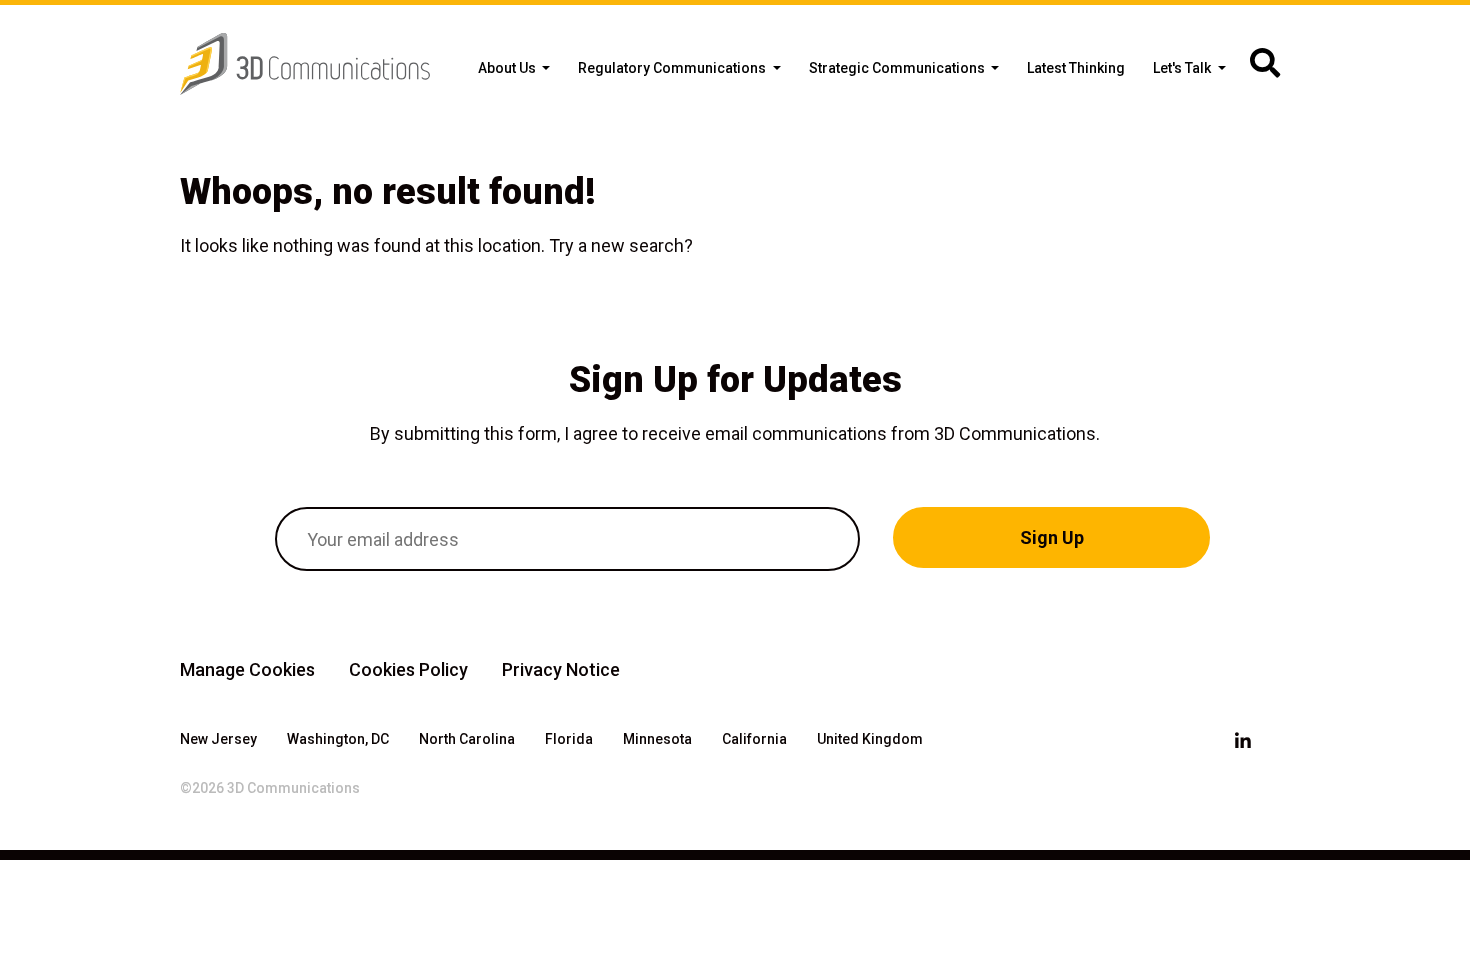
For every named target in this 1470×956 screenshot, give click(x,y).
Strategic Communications (898, 68)
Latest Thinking (1076, 68)
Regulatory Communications (673, 68)
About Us (508, 68)
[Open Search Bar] (1265, 64)
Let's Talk (1183, 68)
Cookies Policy (408, 669)
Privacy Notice (561, 669)
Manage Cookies (247, 669)
